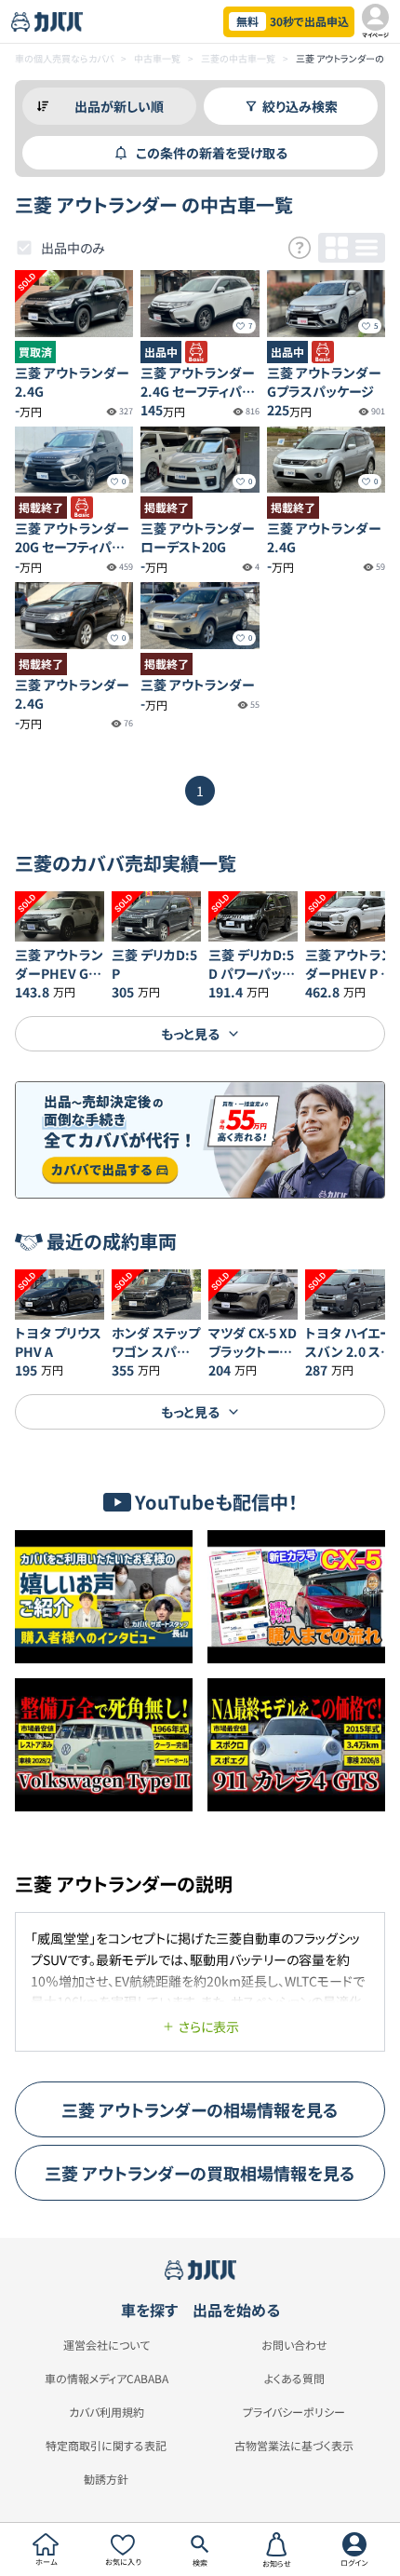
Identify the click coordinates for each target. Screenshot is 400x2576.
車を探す (149, 2310)
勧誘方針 (106, 2479)
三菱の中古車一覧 (238, 58)
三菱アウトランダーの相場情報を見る (200, 2109)
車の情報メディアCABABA (107, 2379)
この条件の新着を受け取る (212, 153)
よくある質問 (294, 2379)
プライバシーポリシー (294, 2412)
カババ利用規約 (107, 2412)
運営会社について (107, 2345)
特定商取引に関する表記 (106, 2446)
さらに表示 (209, 2027)
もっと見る (190, 1034)
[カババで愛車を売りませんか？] (200, 1140)
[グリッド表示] (337, 248)
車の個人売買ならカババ (64, 58)
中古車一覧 (157, 58)
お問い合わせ (294, 2345)
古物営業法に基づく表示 (294, 2446)
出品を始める (236, 2310)
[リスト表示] (367, 248)
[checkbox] (24, 248)
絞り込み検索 (300, 106)
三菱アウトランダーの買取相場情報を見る (200, 2173)
